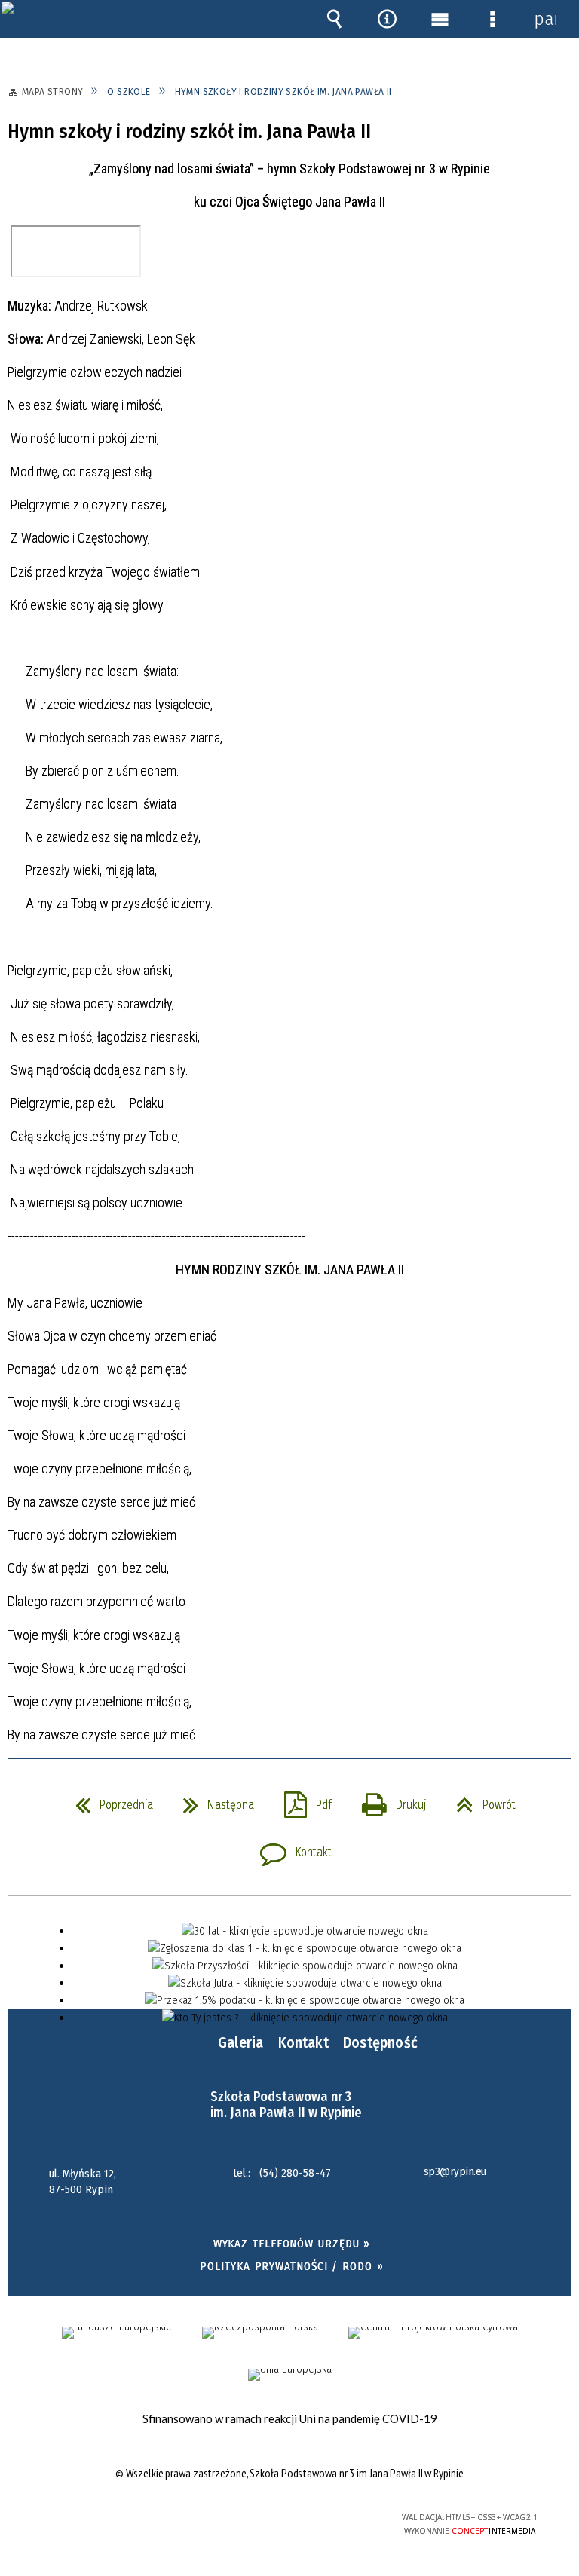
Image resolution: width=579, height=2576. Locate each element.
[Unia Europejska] (290, 2375)
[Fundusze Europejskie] (117, 2333)
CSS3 (280, 2518)
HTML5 (258, 2518)
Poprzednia (108, 1800)
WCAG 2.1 (327, 2517)
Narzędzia (387, 19)
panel (545, 19)
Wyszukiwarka (334, 19)
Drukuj (388, 1800)
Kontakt (290, 1848)
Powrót (480, 1800)
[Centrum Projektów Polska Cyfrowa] (433, 2333)
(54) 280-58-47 (295, 2173)
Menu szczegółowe (492, 19)
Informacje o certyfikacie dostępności (101, 2520)
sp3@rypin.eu (455, 2172)
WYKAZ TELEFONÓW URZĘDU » (292, 2244)
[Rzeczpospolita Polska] (260, 2333)
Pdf (302, 1800)
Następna (213, 1800)
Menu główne (440, 19)
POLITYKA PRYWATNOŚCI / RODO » (291, 2266)
